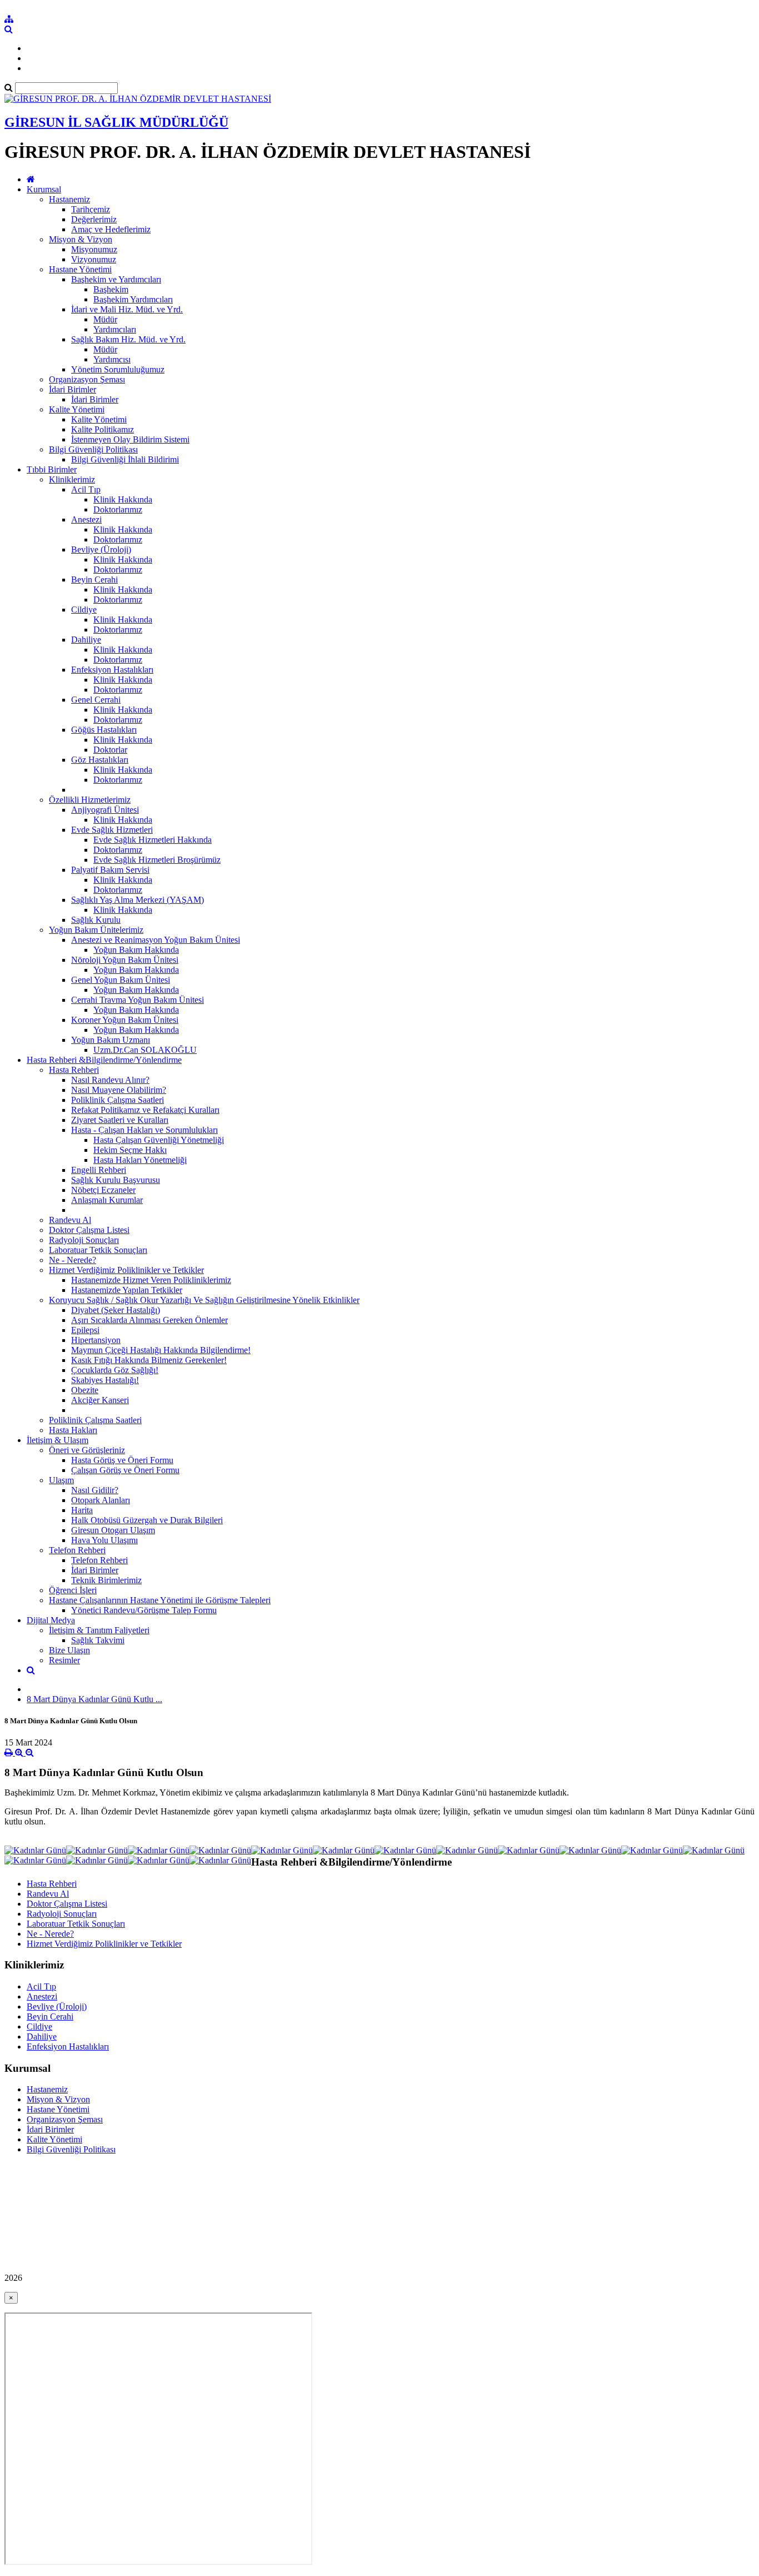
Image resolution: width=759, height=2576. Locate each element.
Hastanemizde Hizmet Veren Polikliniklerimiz (151, 1280)
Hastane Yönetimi (80, 269)
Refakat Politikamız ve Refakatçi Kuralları (145, 1110)
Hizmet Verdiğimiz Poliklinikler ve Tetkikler (126, 1270)
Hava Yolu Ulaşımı (104, 1540)
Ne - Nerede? (73, 1260)
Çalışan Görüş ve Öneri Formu (125, 1470)
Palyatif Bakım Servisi (110, 870)
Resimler (64, 1660)
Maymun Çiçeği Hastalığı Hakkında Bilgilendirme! (161, 1350)
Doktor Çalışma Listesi (89, 1230)
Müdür (105, 319)
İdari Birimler (73, 389)
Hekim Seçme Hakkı (130, 1150)
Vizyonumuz (94, 259)
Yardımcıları (115, 329)
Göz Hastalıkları (100, 760)
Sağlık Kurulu (96, 920)
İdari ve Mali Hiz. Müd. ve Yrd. (127, 309)
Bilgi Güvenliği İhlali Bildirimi (125, 459)
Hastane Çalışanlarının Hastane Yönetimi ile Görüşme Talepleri (160, 1600)
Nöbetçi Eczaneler (103, 1190)
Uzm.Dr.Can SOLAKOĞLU (145, 1050)
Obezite (85, 1390)
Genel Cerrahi (96, 700)
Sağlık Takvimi (98, 1640)
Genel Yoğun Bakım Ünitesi (121, 980)
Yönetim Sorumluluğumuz (118, 369)
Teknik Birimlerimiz (106, 1580)
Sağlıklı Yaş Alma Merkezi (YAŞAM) (138, 900)
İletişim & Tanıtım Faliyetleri (99, 1630)
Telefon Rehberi (77, 1550)
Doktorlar (110, 750)
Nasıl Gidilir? (95, 1490)
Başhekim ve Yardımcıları (116, 279)
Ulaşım (61, 1480)
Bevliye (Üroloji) (101, 549)
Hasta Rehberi (74, 1070)
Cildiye (84, 610)
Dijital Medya (51, 1620)
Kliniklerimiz (72, 479)
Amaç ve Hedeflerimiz (111, 229)
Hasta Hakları (73, 1430)
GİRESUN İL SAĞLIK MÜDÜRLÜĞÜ (116, 122)
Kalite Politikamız (103, 429)
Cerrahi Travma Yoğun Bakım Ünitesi (138, 1000)
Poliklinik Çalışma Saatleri (118, 1100)
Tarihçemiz (91, 209)
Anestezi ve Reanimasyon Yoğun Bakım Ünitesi (156, 940)
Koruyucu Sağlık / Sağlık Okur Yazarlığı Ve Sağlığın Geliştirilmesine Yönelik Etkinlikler (204, 1300)
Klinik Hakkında (123, 499)
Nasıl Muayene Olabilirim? (119, 1090)
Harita (82, 1510)
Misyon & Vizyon (81, 239)
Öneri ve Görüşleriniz (87, 1450)
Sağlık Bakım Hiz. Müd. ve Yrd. (128, 339)
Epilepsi (85, 1330)
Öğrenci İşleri (73, 1590)
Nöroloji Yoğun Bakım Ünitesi (125, 960)
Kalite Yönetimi (77, 409)
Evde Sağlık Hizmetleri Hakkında (153, 840)
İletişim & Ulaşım (58, 1440)
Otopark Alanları (101, 1500)
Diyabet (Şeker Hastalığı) (116, 1310)
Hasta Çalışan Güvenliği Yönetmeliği (159, 1140)
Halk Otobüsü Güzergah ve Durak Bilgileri (147, 1520)
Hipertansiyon (96, 1340)
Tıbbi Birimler (52, 469)
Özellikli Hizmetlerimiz (90, 800)
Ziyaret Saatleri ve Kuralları (120, 1120)
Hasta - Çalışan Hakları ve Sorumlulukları (144, 1130)
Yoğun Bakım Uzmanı (111, 1040)
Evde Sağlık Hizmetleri (112, 830)
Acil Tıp (86, 489)
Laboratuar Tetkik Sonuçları (98, 1250)
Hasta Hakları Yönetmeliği (140, 1160)
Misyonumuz (94, 249)
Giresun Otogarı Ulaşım (113, 1530)
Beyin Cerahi (94, 580)
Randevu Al (70, 1220)
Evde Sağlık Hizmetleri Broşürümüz (157, 860)
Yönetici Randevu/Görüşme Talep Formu (144, 1610)
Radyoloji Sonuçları (84, 1240)
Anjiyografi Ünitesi (105, 810)
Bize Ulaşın (69, 1650)
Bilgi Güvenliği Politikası (93, 449)
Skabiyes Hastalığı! (105, 1380)
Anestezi (86, 519)
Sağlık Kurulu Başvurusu (116, 1180)
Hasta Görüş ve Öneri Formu (122, 1460)
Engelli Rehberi (99, 1170)
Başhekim (111, 289)
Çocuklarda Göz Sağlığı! (115, 1370)
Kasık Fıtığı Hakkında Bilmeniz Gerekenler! (149, 1360)
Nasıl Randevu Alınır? (110, 1080)
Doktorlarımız (118, 509)
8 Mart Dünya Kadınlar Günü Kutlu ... (94, 1699)
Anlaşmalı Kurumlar (107, 1200)
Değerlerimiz (94, 219)
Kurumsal (44, 189)
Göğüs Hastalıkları (104, 730)
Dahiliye (86, 640)
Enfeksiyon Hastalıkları (112, 670)
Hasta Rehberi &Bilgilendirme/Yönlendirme (104, 1060)
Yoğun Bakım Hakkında (136, 950)
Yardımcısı (112, 359)
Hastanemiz (69, 199)
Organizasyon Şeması (87, 379)
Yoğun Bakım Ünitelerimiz (96, 930)
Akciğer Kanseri (100, 1400)
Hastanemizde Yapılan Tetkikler (127, 1290)
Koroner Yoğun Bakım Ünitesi (125, 1020)
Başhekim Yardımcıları (133, 299)
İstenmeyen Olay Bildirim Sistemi (130, 439)
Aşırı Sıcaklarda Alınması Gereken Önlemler (149, 1320)
